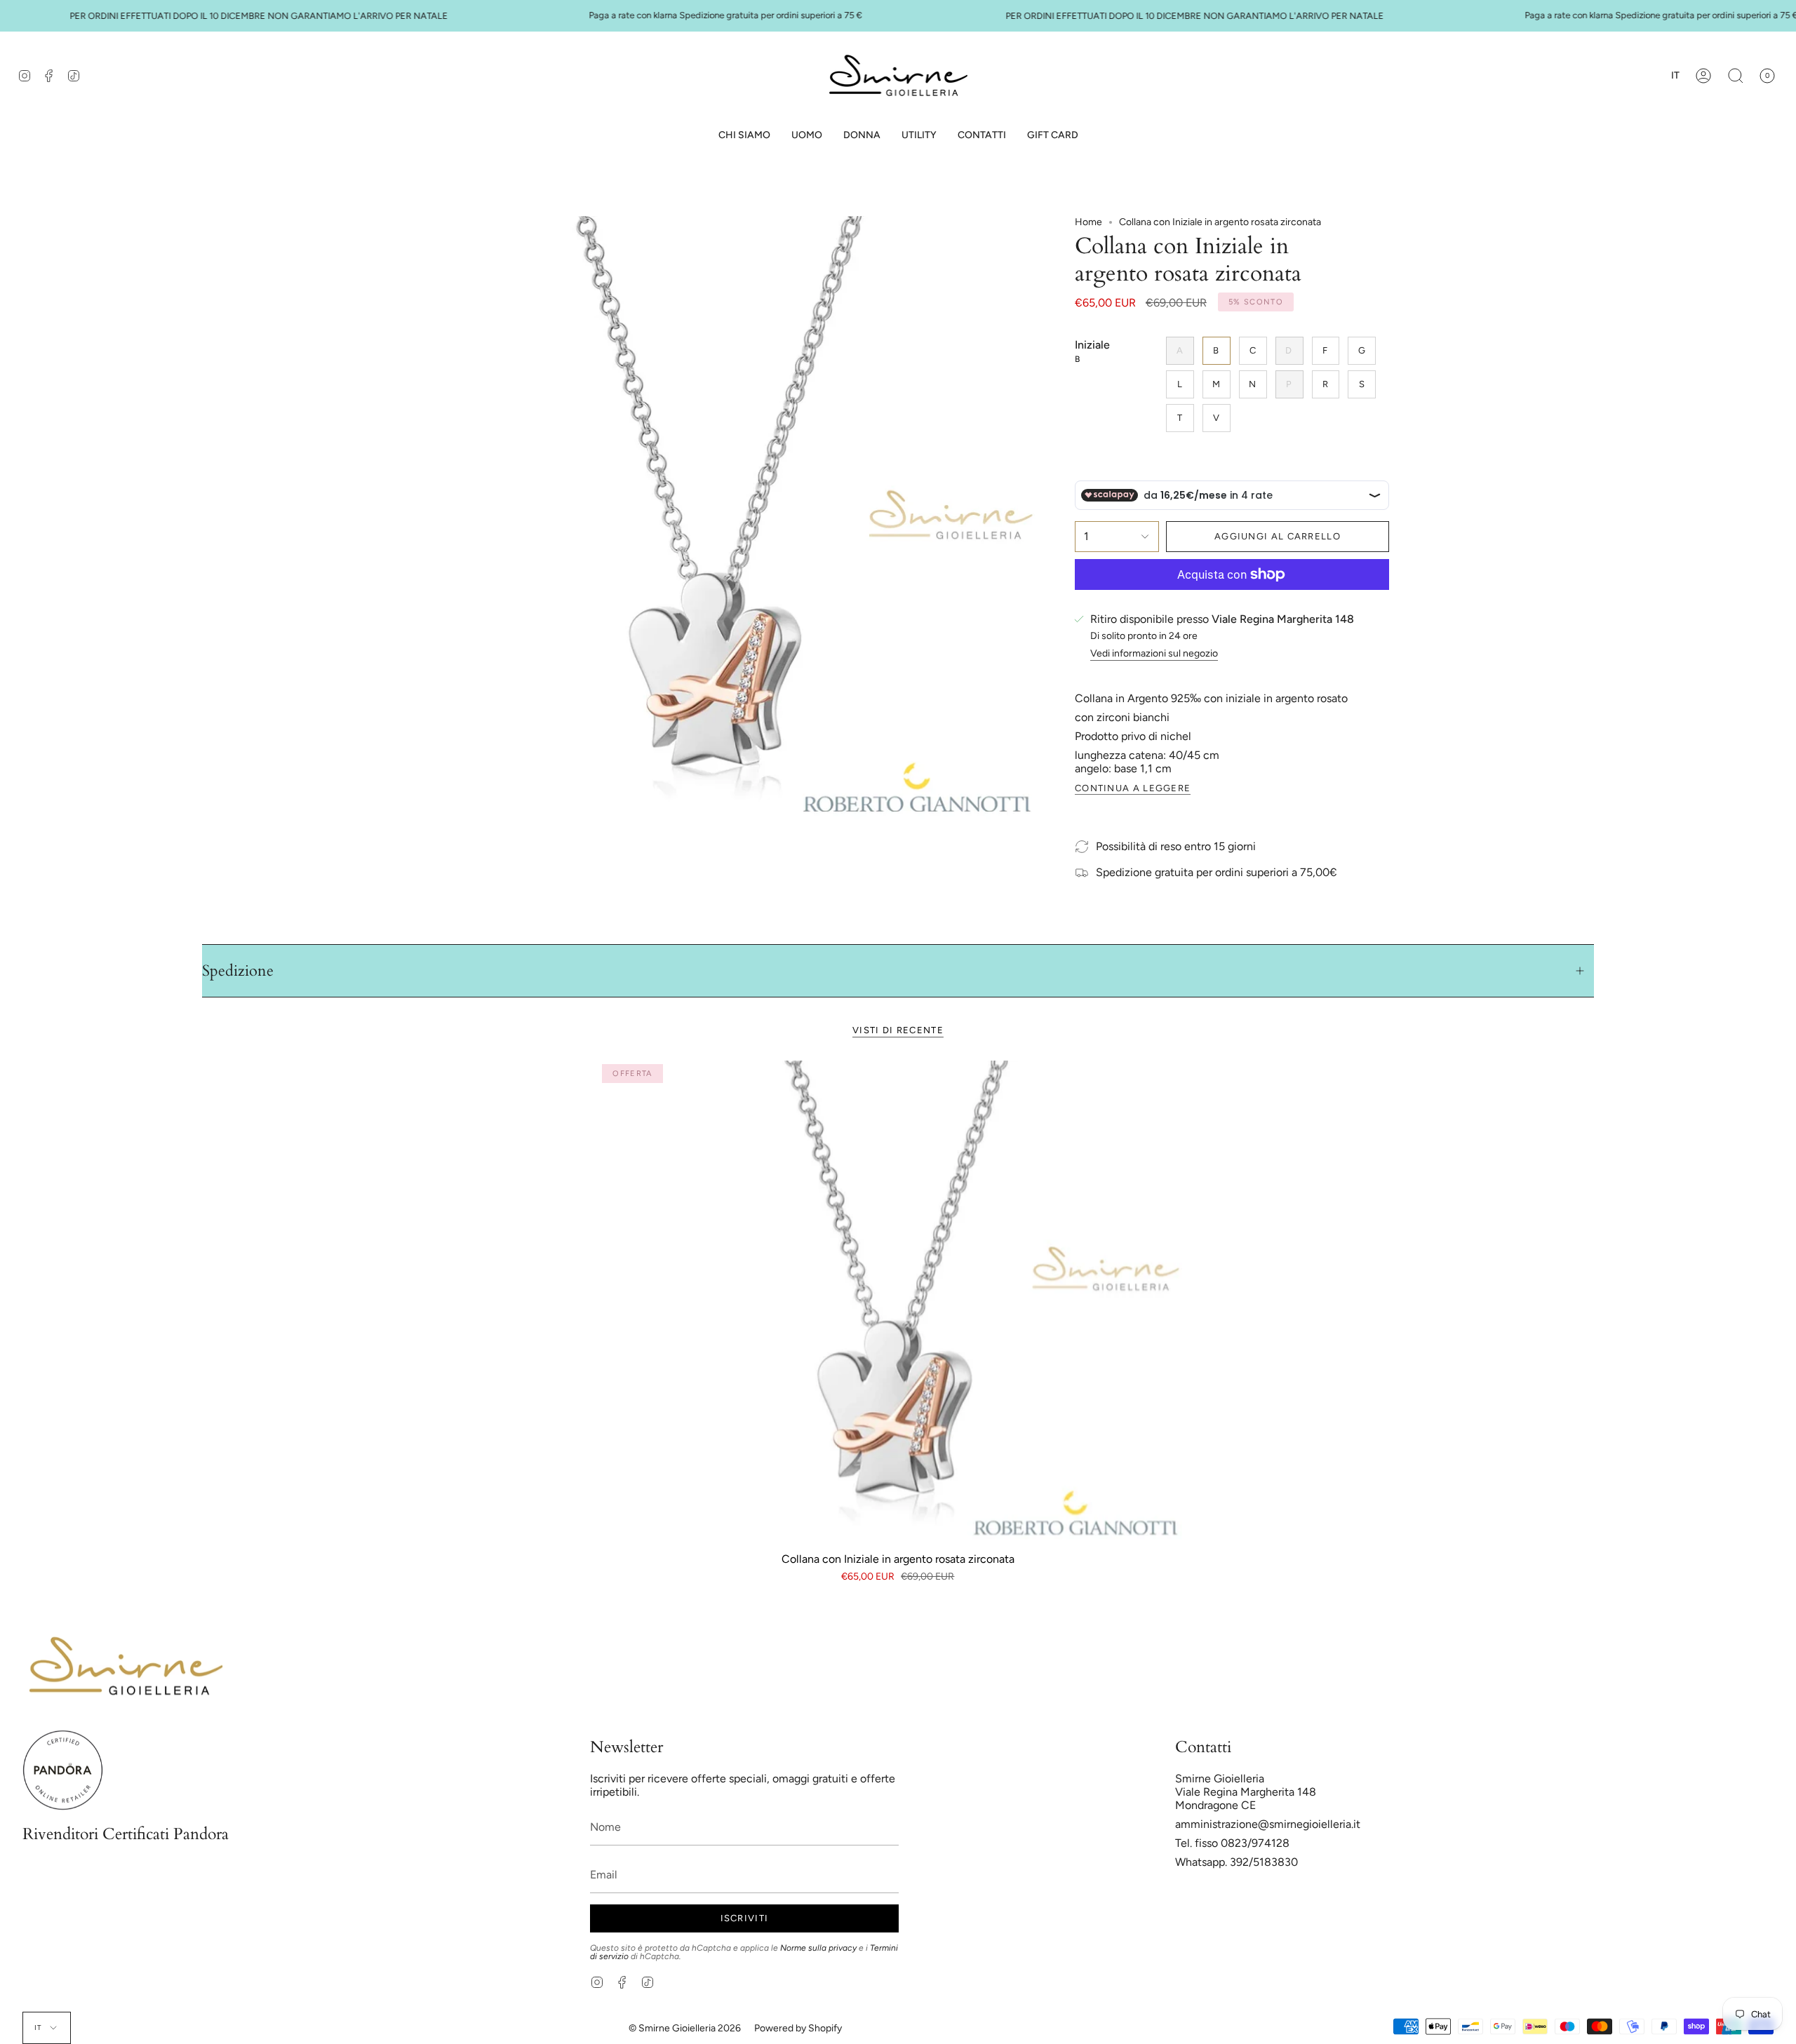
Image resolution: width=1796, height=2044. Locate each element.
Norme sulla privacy (818, 1948)
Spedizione (238, 971)
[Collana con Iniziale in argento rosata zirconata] (898, 1300)
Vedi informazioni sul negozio (1154, 654)
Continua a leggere (1133, 788)
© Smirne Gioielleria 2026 (685, 2028)
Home (1088, 222)
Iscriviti (745, 1918)
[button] (807, 136)
